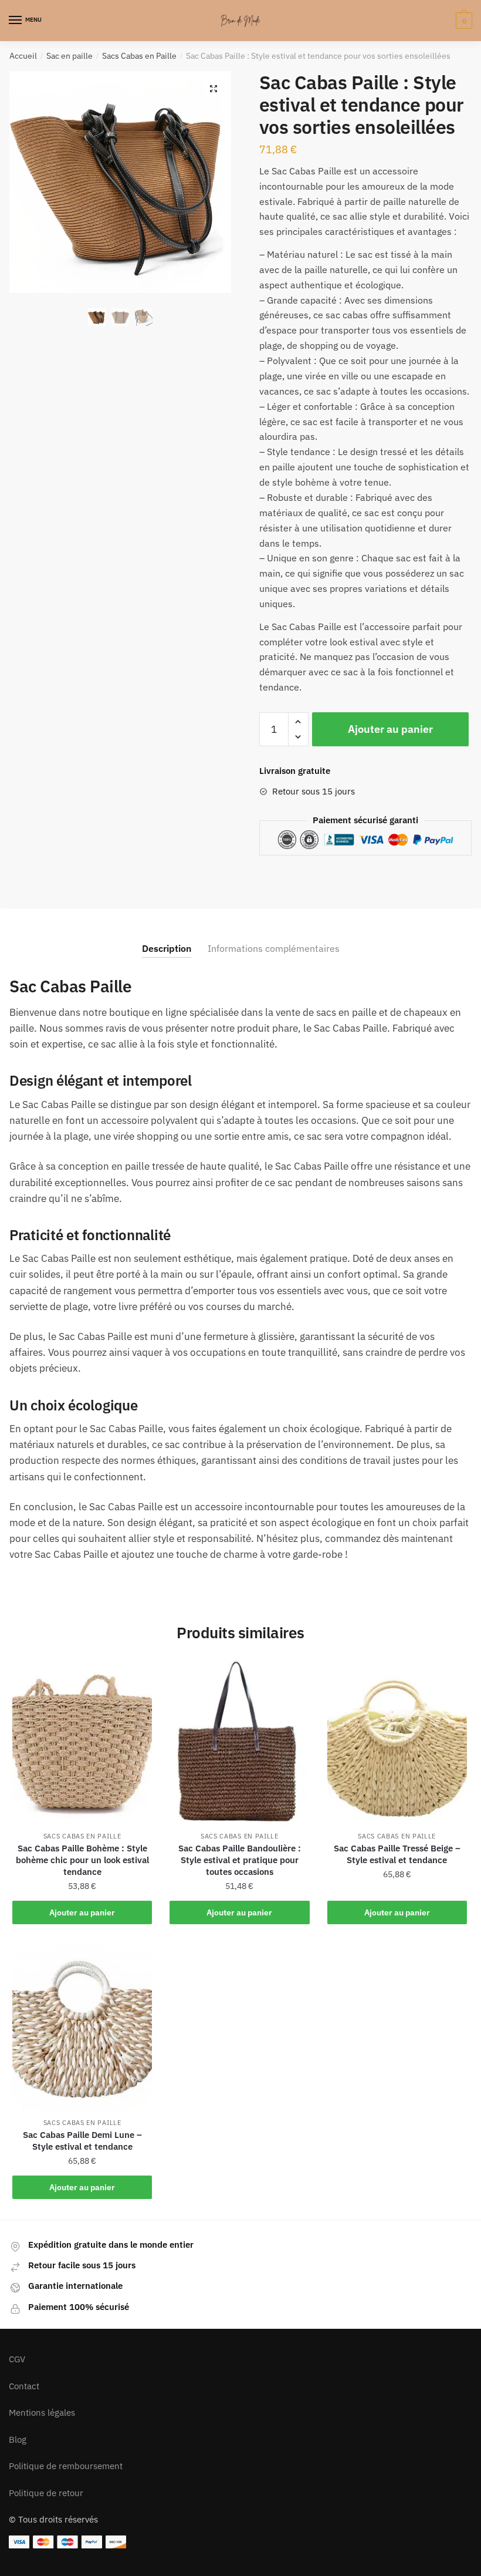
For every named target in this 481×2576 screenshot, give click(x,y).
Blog (18, 2439)
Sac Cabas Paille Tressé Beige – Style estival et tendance (397, 1854)
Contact (24, 2386)
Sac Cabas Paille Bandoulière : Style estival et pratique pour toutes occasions (240, 1860)
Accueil (23, 56)
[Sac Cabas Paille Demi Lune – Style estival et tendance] (82, 2029)
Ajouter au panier (390, 729)
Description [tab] (167, 948)
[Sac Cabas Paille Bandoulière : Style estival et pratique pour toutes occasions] (239, 1742)
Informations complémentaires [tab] (274, 948)
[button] (214, 89)
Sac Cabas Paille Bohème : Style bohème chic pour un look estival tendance (82, 1860)
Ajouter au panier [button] (82, 1912)
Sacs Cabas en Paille (139, 56)
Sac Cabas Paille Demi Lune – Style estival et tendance (82, 2141)
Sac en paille (70, 56)
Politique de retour (46, 2493)
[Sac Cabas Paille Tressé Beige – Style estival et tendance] (397, 1742)
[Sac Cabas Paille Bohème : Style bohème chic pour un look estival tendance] (82, 1742)
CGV (17, 2359)
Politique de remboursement (66, 2466)
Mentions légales (42, 2412)
